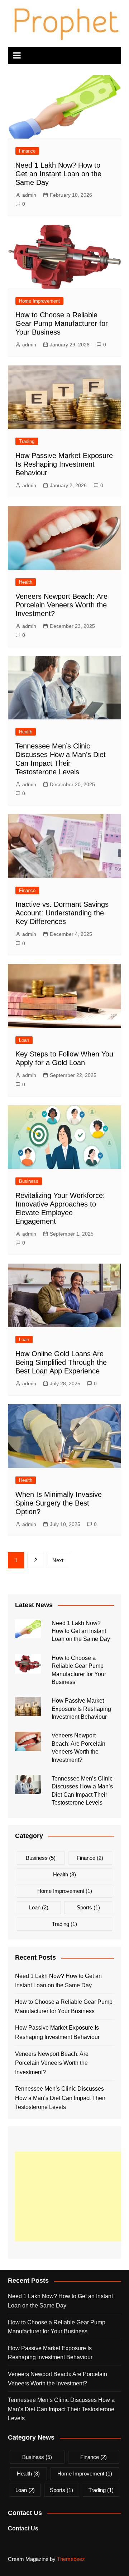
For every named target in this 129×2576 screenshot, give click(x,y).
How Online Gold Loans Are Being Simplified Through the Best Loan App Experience (61, 1362)
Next (58, 1560)
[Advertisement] (72, 2197)
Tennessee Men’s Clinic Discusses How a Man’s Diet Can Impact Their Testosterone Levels (60, 2098)
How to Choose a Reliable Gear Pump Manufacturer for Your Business (62, 323)
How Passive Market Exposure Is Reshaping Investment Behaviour (64, 464)
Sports (88, 1907)
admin (29, 195)
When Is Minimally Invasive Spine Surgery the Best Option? (59, 1503)
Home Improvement (39, 301)
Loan (24, 1040)
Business (29, 1181)
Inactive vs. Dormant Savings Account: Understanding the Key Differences (62, 913)
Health (26, 582)
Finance (27, 151)
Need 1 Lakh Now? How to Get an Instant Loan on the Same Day (58, 174)
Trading (27, 441)
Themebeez (71, 2559)
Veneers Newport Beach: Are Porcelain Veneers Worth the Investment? (61, 605)
